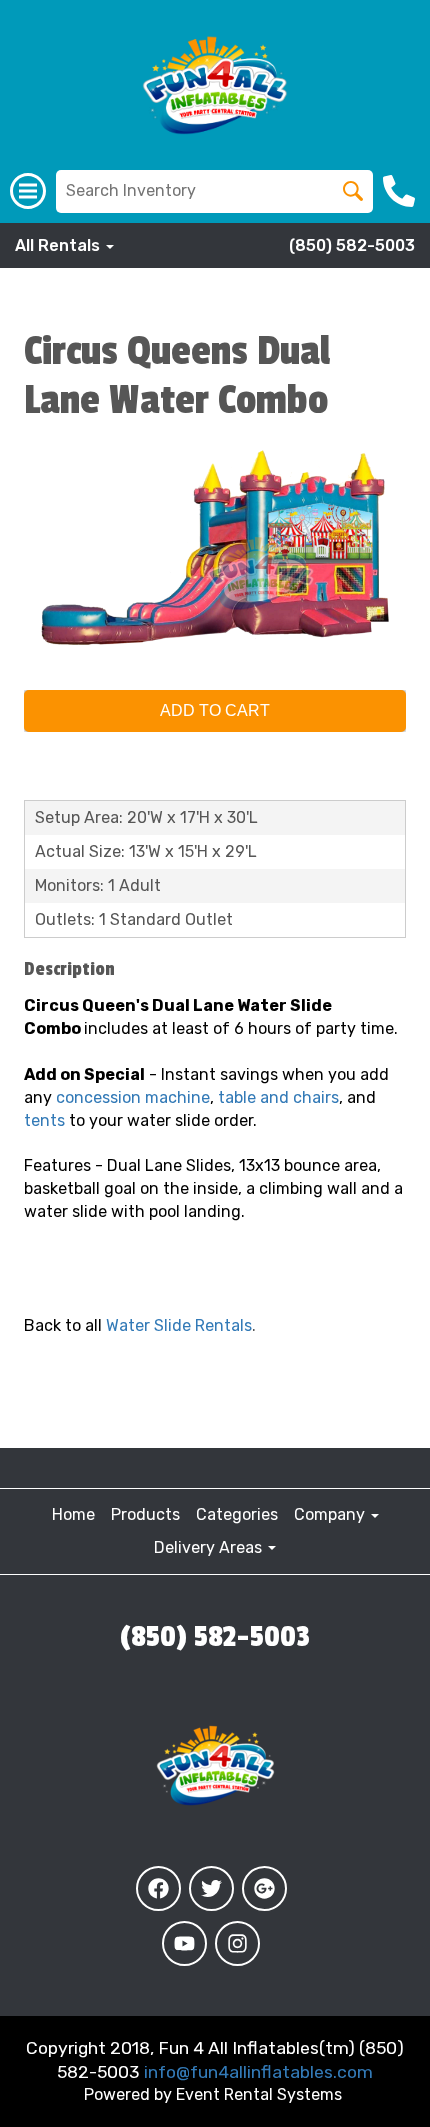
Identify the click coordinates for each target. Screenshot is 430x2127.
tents (44, 1120)
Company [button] (331, 1514)
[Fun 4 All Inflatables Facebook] (158, 1888)
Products (145, 1514)
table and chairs (278, 1097)
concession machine (133, 1097)
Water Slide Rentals (179, 1325)
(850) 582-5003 (352, 245)
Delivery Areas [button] (210, 1547)
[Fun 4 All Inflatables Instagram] (237, 1943)
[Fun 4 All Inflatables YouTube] (184, 1943)
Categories (237, 1514)
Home (73, 1514)
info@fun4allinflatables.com (258, 2072)
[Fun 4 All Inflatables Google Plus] (264, 1888)
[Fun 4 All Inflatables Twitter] (211, 1888)
